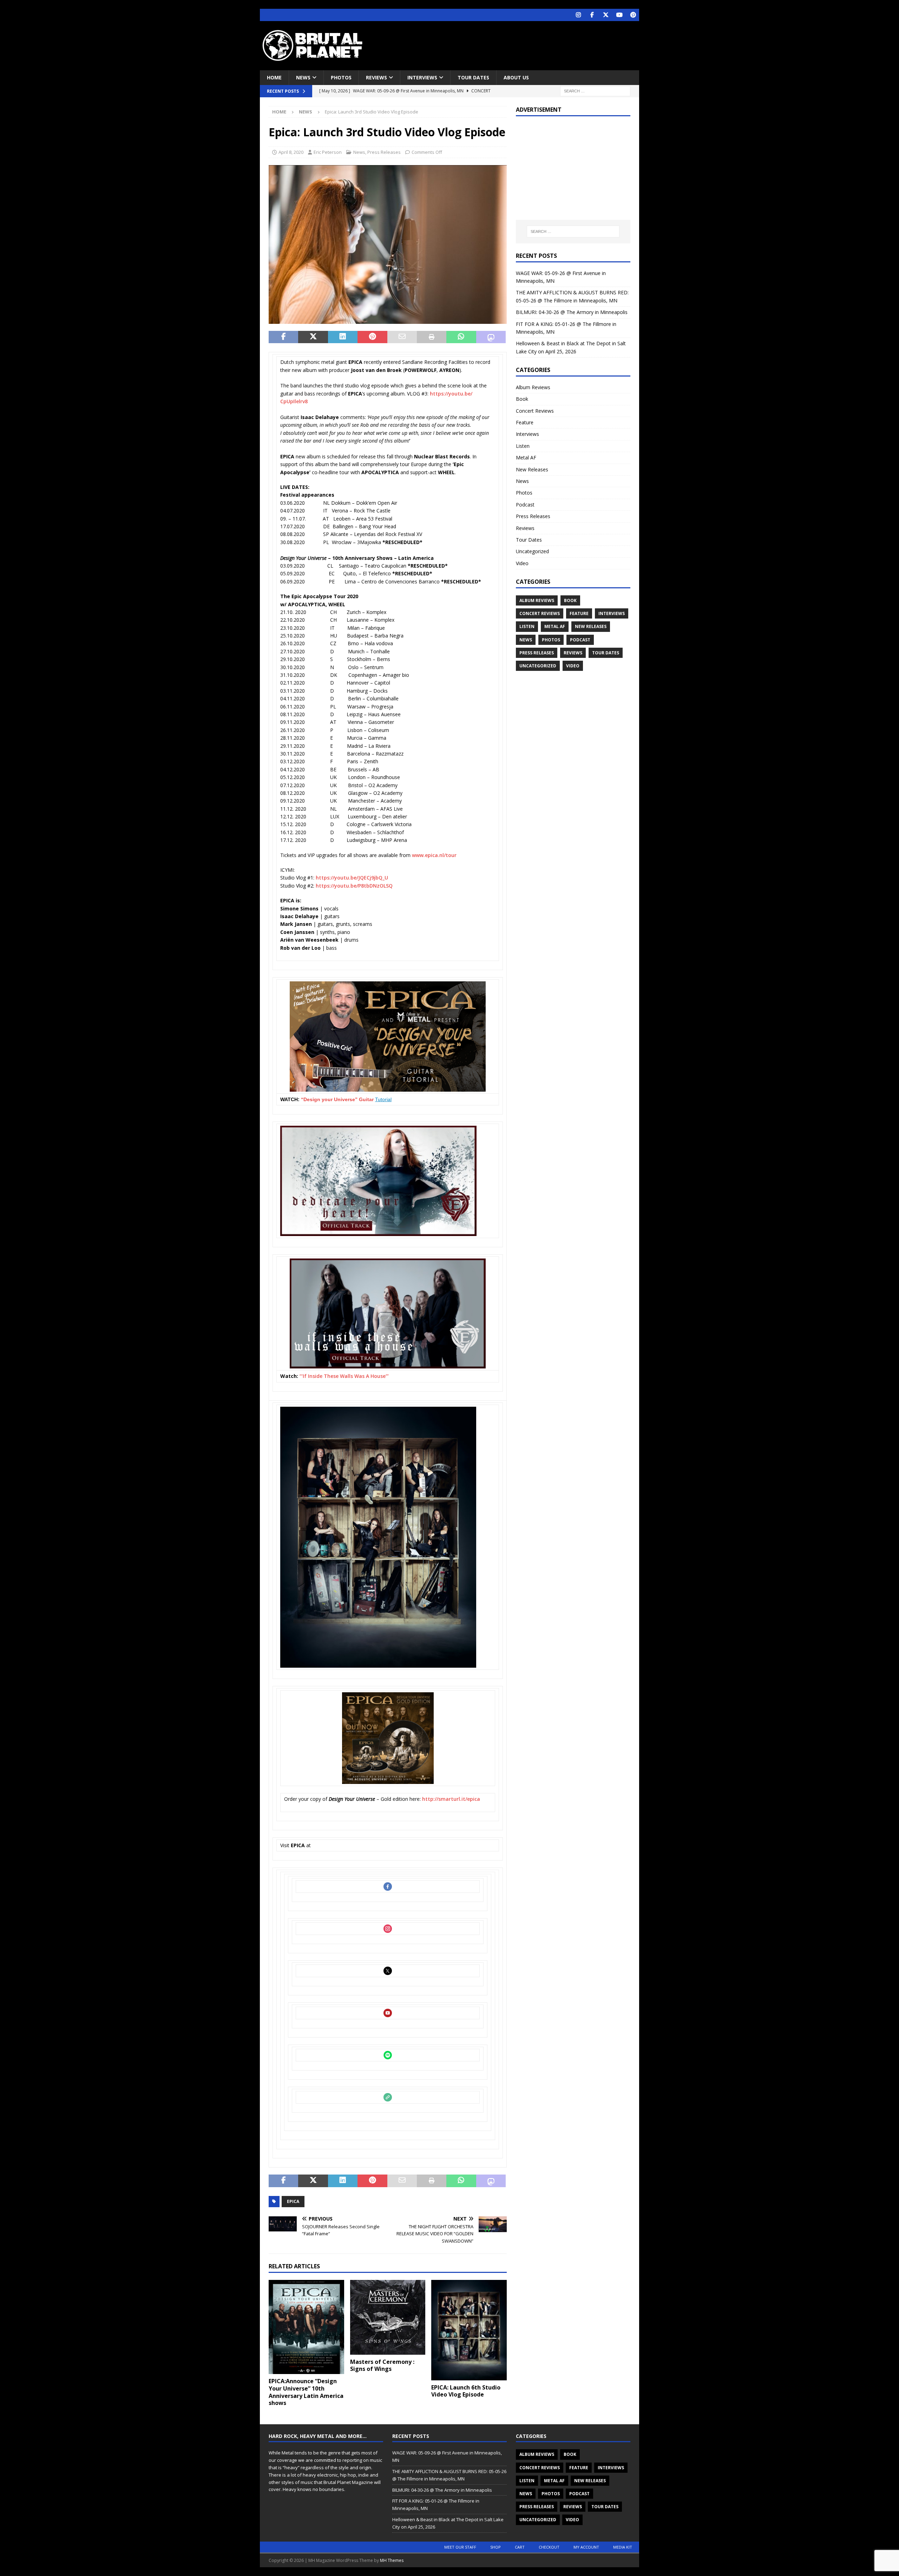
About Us (516, 77)
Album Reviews (533, 387)
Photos (341, 77)
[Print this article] (432, 337)
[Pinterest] (633, 15)
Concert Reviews (535, 411)
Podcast (525, 505)
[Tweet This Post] (313, 337)
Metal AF (526, 457)
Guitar (367, 1099)
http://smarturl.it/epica (451, 1799)
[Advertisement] (517, 44)
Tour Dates (473, 77)
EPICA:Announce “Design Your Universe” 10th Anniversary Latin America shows (306, 2392)
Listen (523, 446)
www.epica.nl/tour (434, 855)
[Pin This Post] (372, 337)
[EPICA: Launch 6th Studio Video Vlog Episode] (469, 2330)
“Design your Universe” (330, 1099)
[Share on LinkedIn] (343, 337)
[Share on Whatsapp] (461, 337)
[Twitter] (606, 15)
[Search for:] (595, 91)
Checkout (549, 2547)
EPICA (293, 2201)
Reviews (376, 77)
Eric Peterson (328, 152)
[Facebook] (592, 15)
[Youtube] (619, 15)
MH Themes (392, 2560)
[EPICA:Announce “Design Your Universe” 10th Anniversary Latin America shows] (306, 2327)
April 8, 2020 (291, 152)
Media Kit (623, 2547)
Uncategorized (532, 551)
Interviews (422, 77)
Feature (525, 422)
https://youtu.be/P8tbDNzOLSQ (354, 886)
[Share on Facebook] (283, 337)
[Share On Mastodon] (491, 337)
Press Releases (384, 152)
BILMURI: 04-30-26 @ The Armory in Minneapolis (572, 312)
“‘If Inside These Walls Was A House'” (344, 1376)
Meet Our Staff (460, 2547)
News (303, 77)
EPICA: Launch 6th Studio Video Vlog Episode (466, 2391)
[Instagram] (578, 15)
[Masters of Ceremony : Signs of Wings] (388, 2317)
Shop (496, 2547)
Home (274, 77)
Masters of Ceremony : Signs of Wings (382, 2365)
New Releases (532, 469)
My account (586, 2547)
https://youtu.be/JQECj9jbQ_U (352, 878)
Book (522, 399)
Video (522, 563)
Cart (520, 2547)
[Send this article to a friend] (402, 337)
